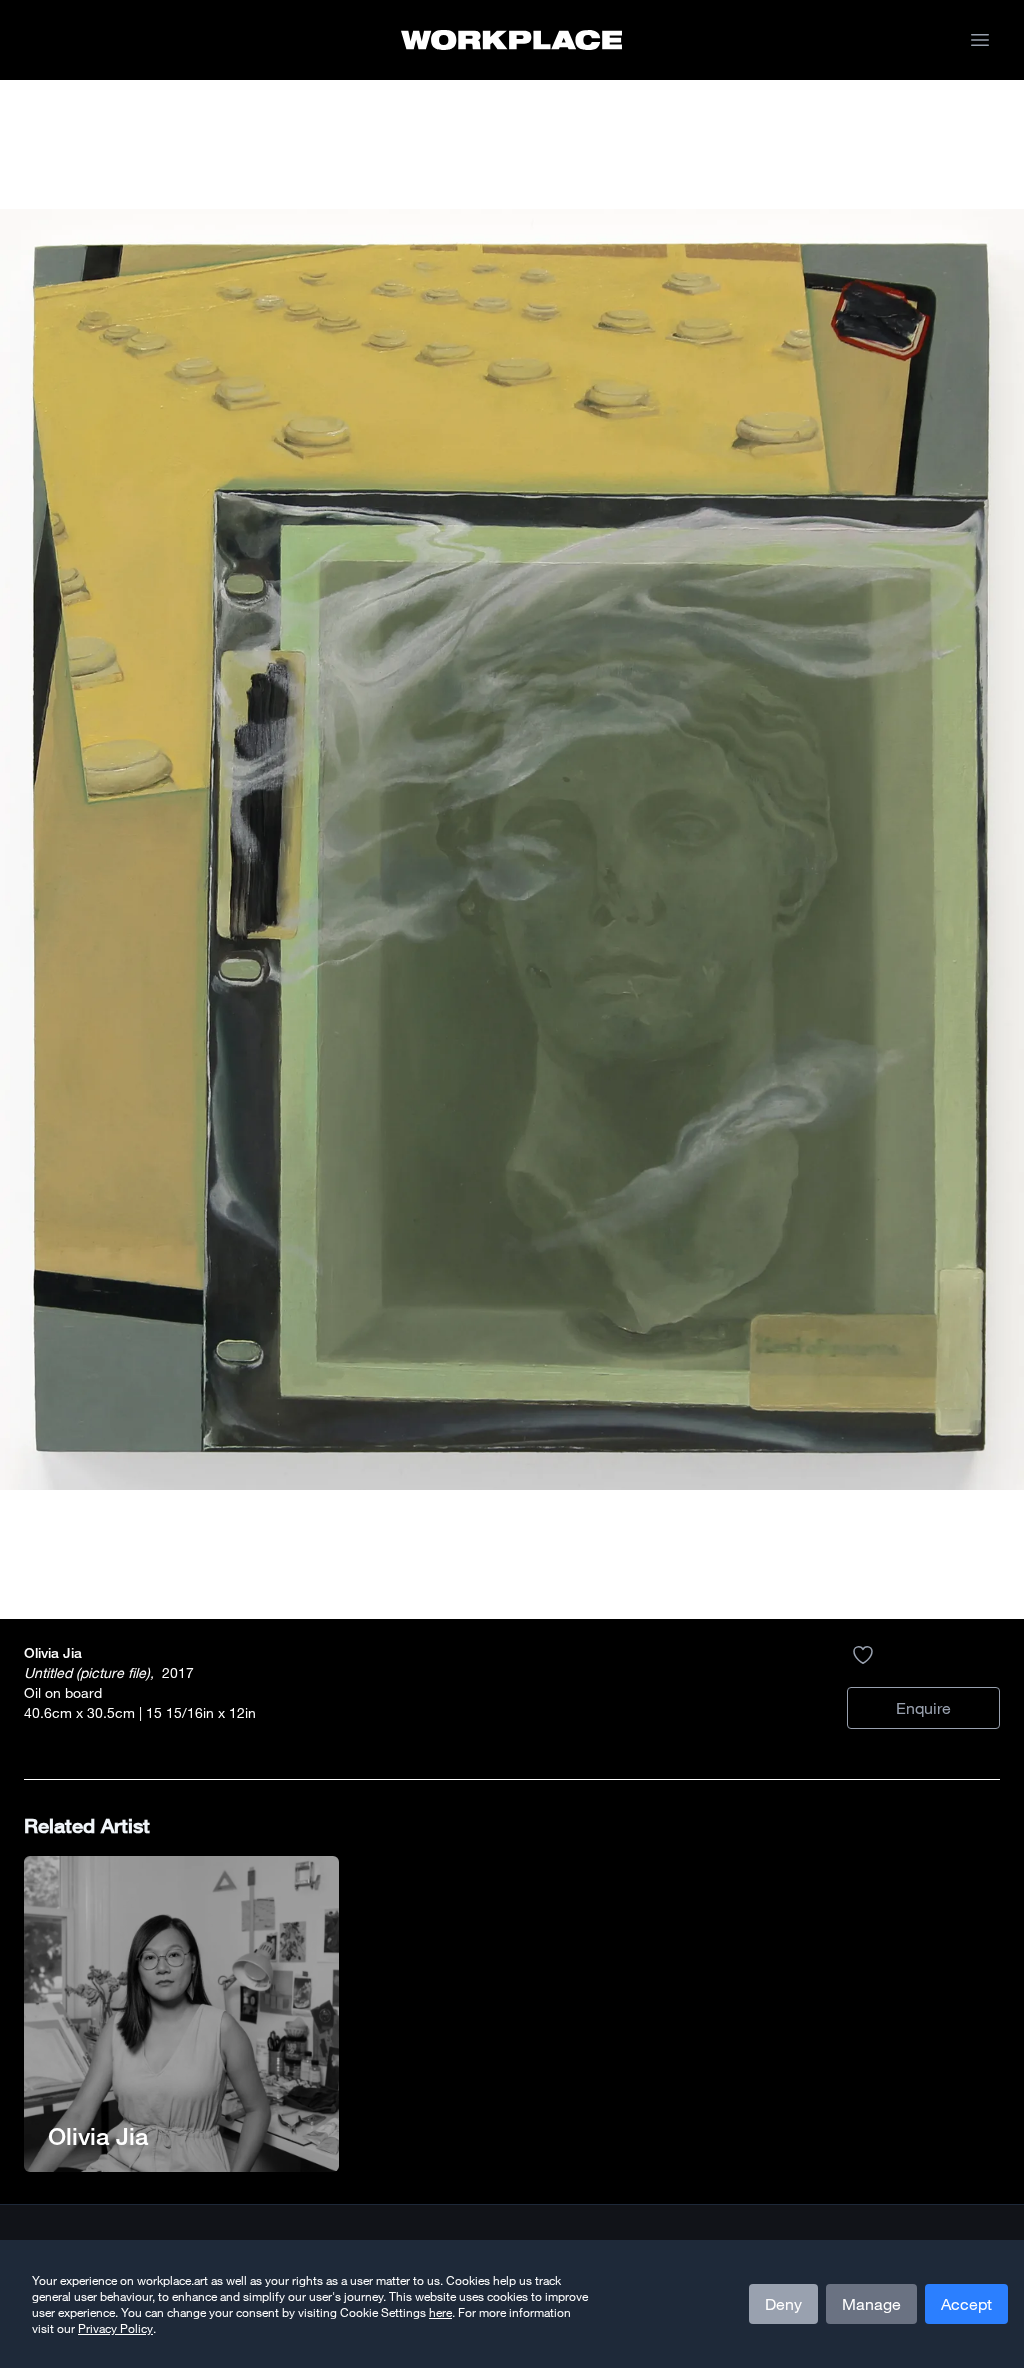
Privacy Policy (115, 2328)
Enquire (923, 1708)
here (440, 2312)
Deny (783, 2304)
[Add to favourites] (863, 1655)
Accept (966, 2304)
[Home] (511, 40)
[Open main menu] (980, 40)
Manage (871, 2304)
